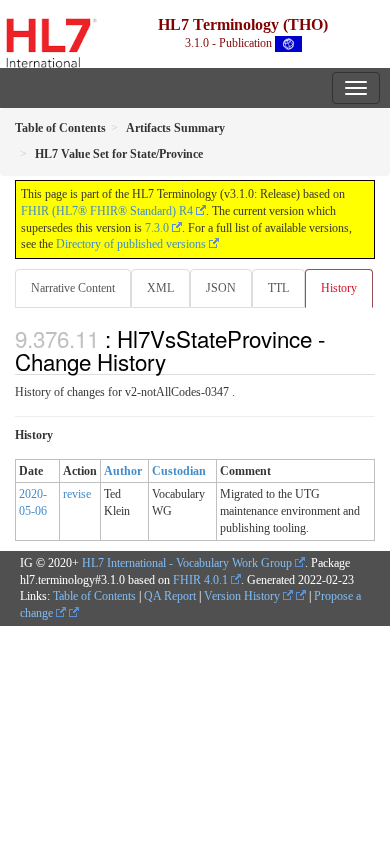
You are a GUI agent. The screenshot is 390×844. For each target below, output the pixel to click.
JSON (221, 288)
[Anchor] (177, 361)
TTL (278, 288)
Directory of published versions (131, 244)
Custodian (179, 471)
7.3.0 (157, 228)
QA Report (170, 596)
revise (77, 494)
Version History (243, 596)
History (339, 288)
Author (123, 471)
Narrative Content (73, 288)
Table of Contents (94, 596)
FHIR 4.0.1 (200, 580)
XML (160, 288)
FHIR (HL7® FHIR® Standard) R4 (107, 211)
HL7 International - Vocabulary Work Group (187, 563)
